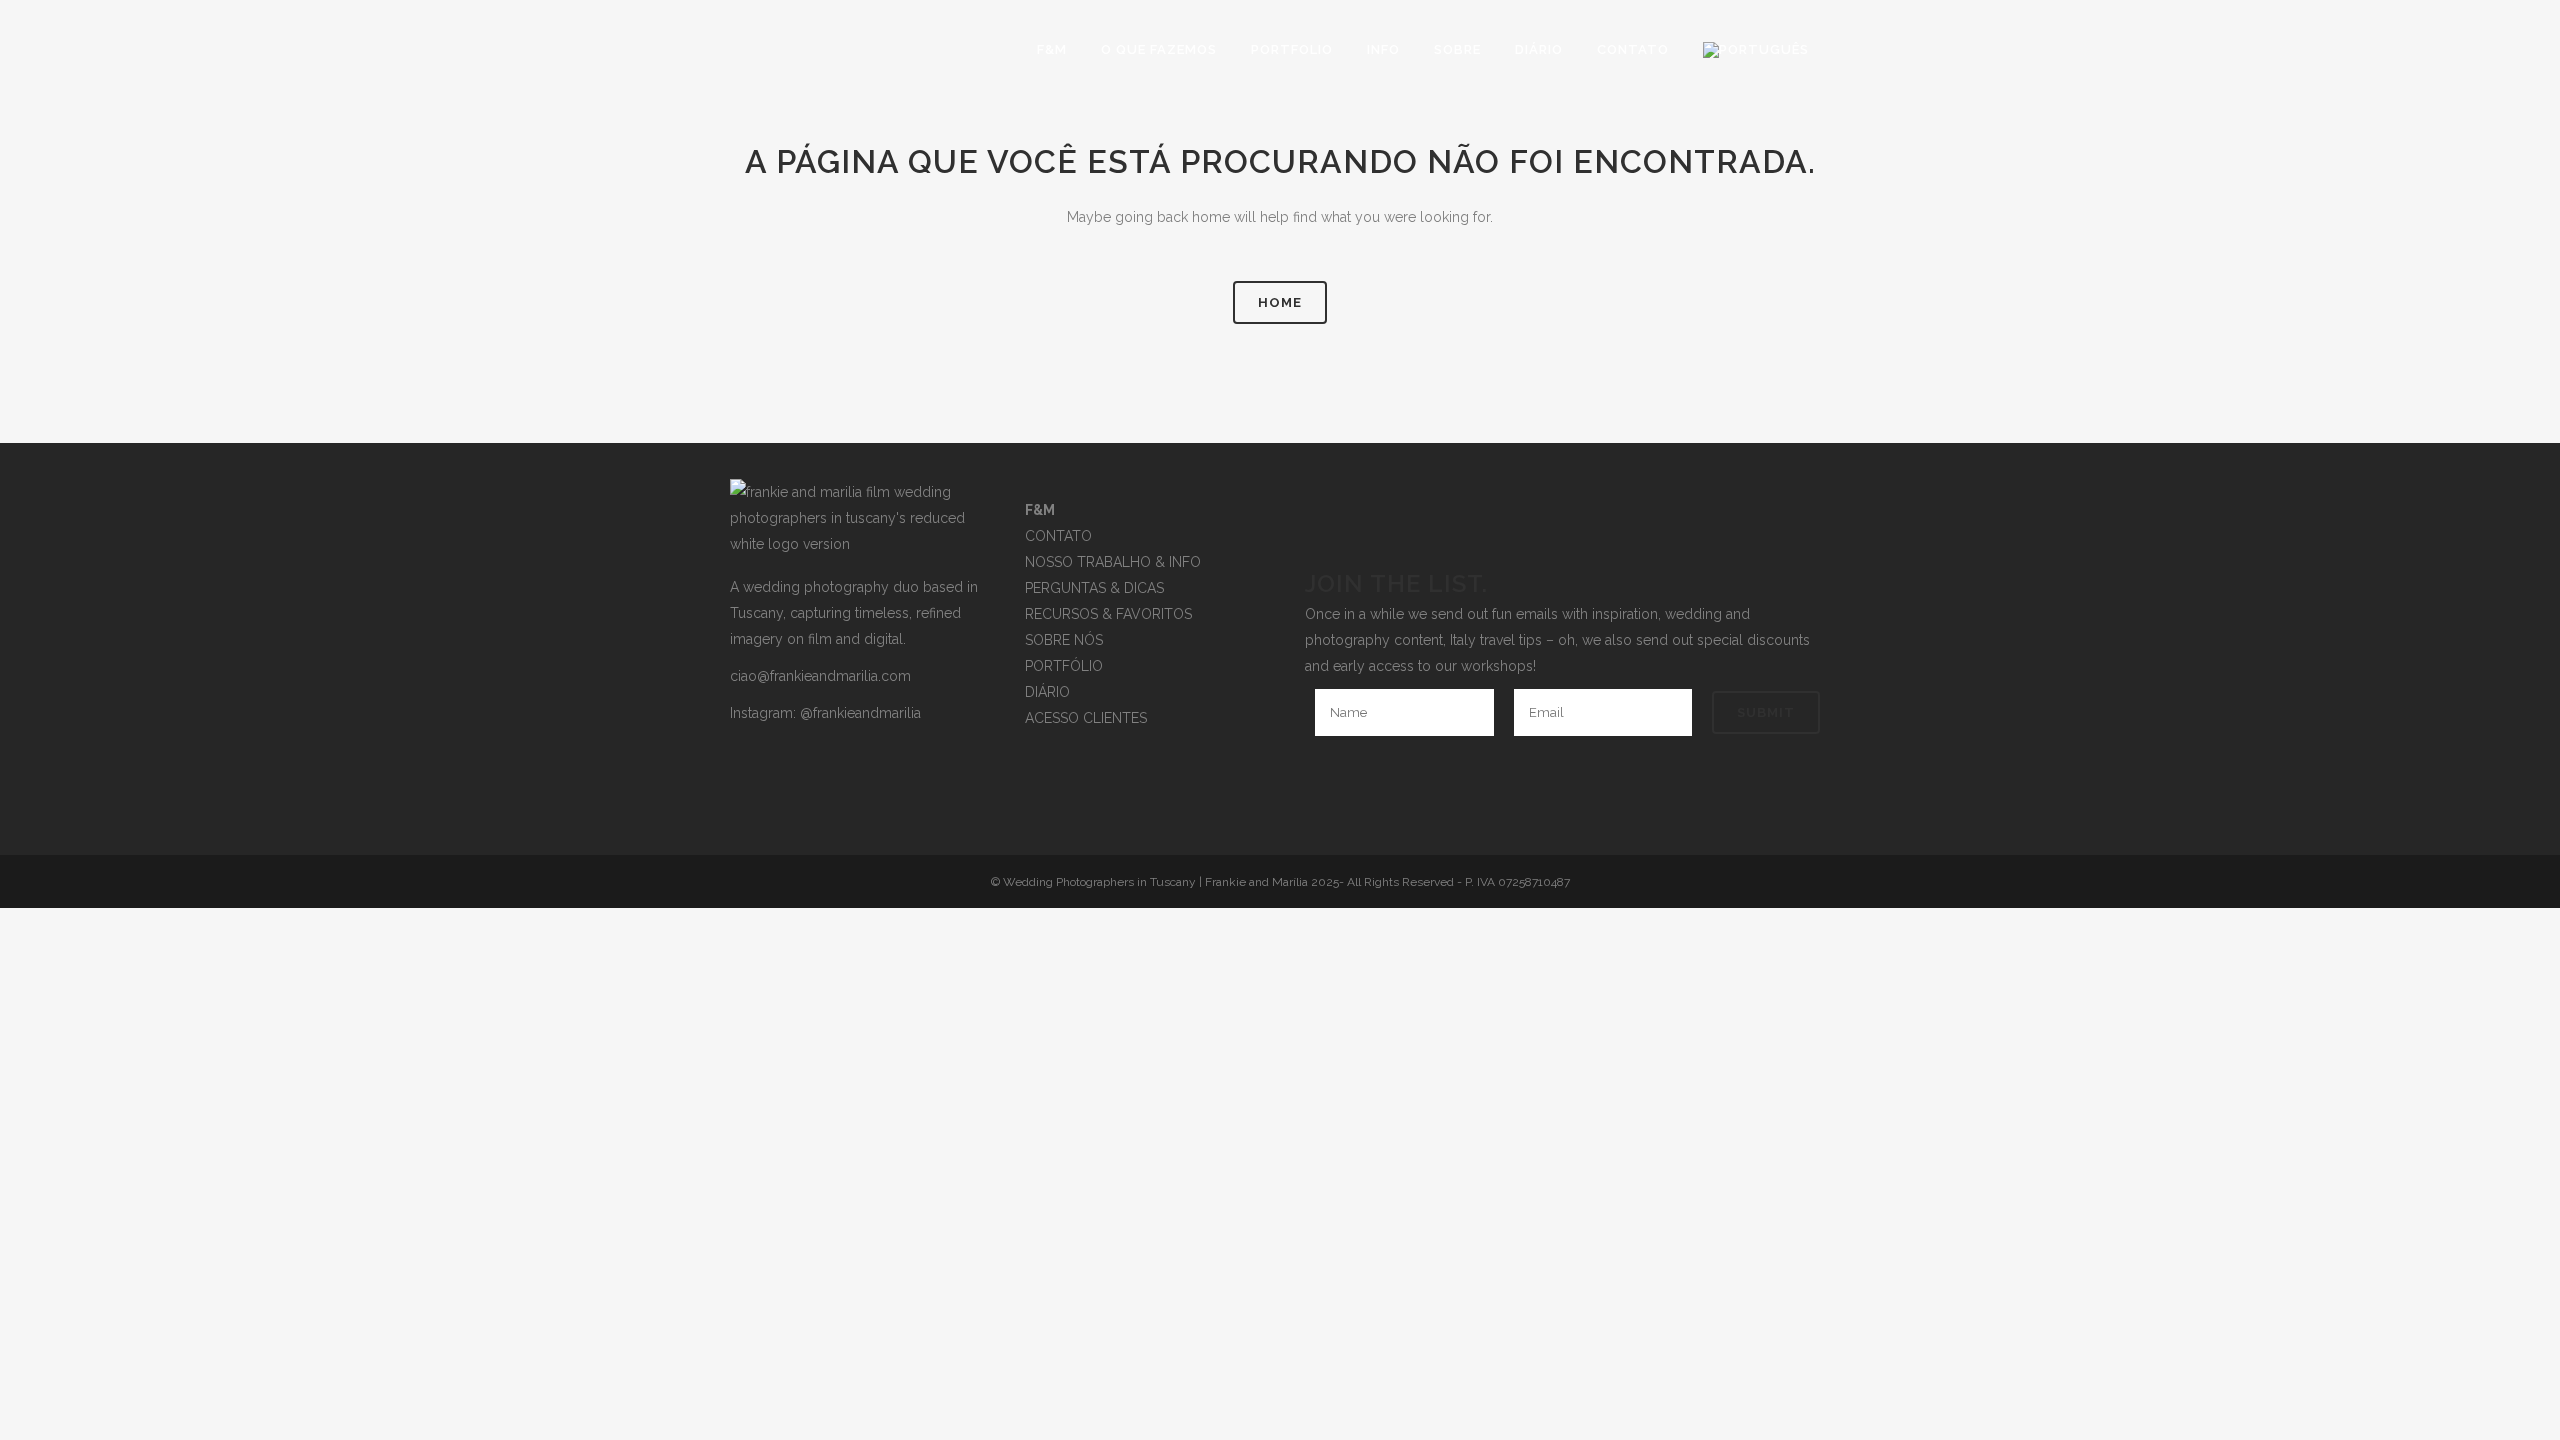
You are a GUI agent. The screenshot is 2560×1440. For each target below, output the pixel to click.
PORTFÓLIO (1064, 666)
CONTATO (1058, 536)
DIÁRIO (1047, 692)
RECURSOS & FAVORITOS (1108, 614)
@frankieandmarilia (860, 713)
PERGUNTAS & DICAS (1094, 588)
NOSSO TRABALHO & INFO (1113, 562)
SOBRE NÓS (1064, 640)
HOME (1280, 302)
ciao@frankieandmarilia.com (820, 676)
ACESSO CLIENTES (1086, 718)
